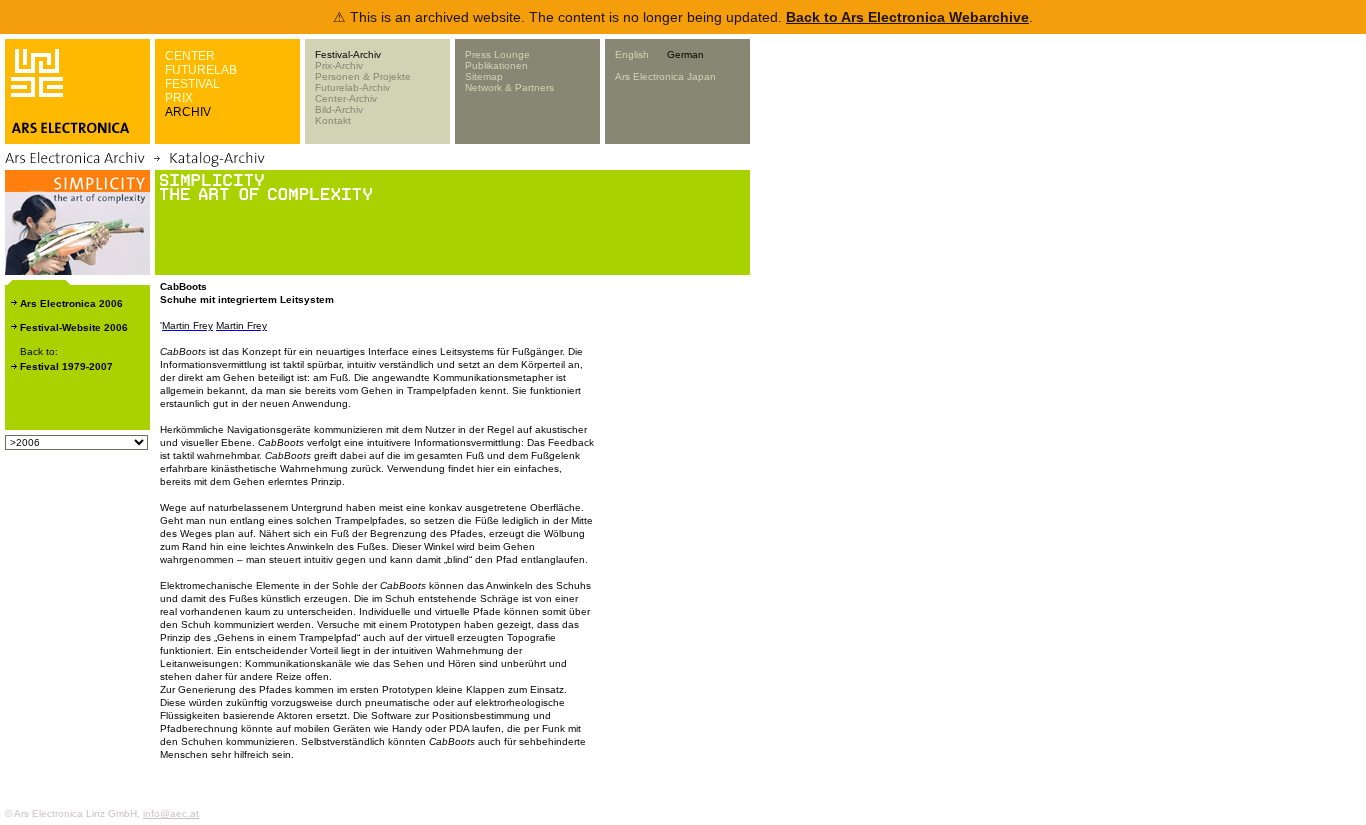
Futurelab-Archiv (352, 87)
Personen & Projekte (363, 76)
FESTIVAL (192, 84)
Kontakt (333, 120)
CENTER (190, 56)
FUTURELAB (201, 70)
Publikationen (496, 65)
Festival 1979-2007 (66, 366)
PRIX (179, 98)
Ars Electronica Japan (665, 76)
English (632, 54)
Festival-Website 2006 (74, 327)
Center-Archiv (346, 98)
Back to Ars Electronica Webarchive (907, 17)
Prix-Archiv (339, 65)
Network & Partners (509, 87)
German (685, 54)
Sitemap (484, 76)
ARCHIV (188, 112)
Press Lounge (497, 54)
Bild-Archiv (339, 109)
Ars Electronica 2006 (71, 303)
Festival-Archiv (348, 54)
